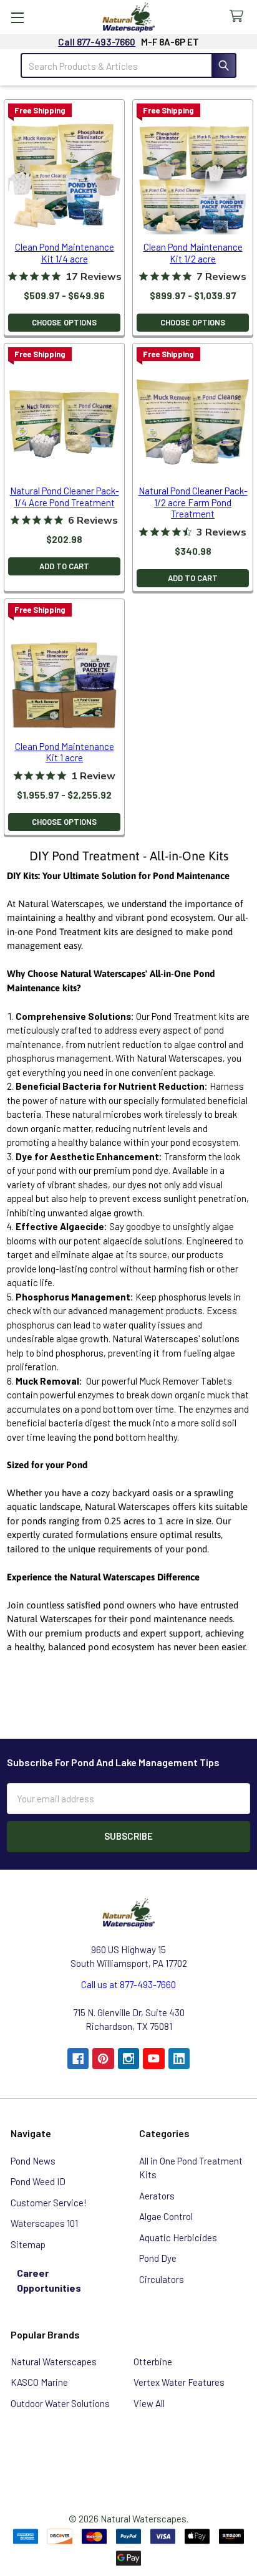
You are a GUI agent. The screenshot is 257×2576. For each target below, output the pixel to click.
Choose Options (64, 322)
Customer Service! (49, 2203)
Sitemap (28, 2244)
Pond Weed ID (38, 2181)
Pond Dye (158, 2258)
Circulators (162, 2279)
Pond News (33, 2161)
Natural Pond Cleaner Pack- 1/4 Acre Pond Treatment (65, 497)
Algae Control (166, 2216)
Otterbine (153, 2362)
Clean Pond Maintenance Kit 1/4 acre (65, 253)
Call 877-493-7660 (97, 42)
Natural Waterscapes (54, 2362)
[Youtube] (154, 2059)
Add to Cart (64, 566)
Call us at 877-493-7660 (128, 1984)
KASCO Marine (39, 2382)
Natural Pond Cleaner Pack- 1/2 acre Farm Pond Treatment (193, 502)
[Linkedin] (179, 2059)
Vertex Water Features (179, 2382)
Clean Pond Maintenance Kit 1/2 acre (193, 253)
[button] (128, 2454)
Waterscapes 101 (44, 2223)
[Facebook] (78, 2059)
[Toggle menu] (17, 17)
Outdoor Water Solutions (60, 2403)
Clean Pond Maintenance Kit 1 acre (65, 752)
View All (149, 2403)
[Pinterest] (103, 2059)
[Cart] (239, 17)
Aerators (157, 2196)
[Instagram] (129, 2059)
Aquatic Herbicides (178, 2237)
